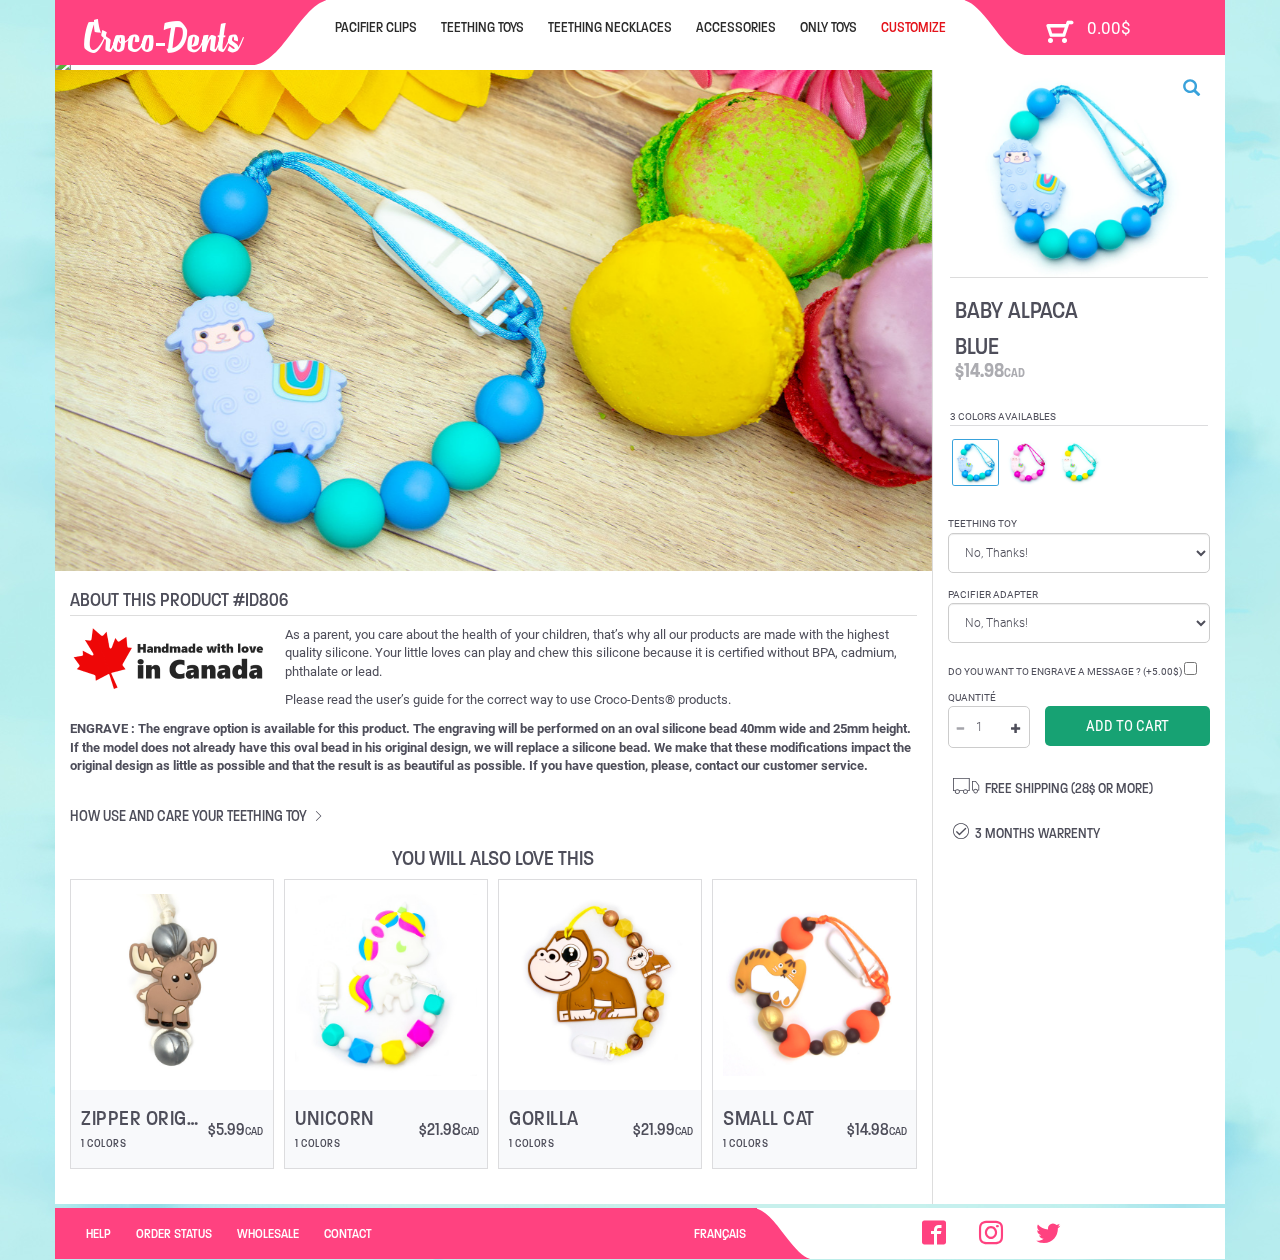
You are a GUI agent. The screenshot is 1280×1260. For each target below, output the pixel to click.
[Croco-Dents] (164, 31)
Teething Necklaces (610, 27)
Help (98, 1233)
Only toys (828, 27)
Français (720, 1233)
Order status (174, 1233)
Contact (348, 1233)
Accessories (736, 27)
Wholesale (268, 1233)
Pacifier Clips (376, 27)
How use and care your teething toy (190, 815)
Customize (913, 27)
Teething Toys (482, 27)
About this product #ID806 (179, 599)
